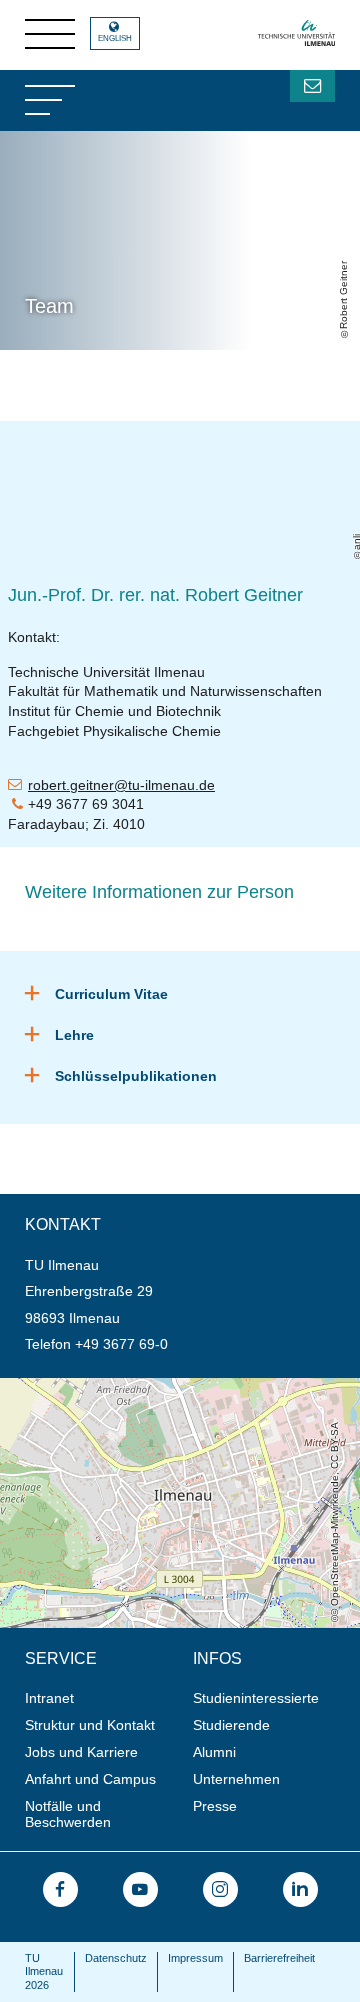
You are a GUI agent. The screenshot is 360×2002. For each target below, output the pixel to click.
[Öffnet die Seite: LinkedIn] (300, 1889)
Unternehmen (236, 1779)
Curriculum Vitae (111, 994)
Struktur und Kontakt (90, 1725)
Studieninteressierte (256, 1698)
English (115, 38)
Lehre (74, 1035)
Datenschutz (116, 1958)
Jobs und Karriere (81, 1752)
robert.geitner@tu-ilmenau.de (121, 785)
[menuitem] (102, 1698)
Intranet (49, 1698)
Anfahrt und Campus (90, 1779)
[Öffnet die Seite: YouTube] (140, 1889)
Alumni (214, 1752)
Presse (215, 1806)
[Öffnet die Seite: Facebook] (60, 1889)
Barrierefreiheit (279, 1958)
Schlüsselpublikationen (136, 1076)
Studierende (231, 1725)
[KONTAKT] (312, 86)
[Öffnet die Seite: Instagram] (220, 1889)
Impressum (195, 1958)
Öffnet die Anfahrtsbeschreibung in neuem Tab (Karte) (171, 1386)
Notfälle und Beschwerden (68, 1814)
